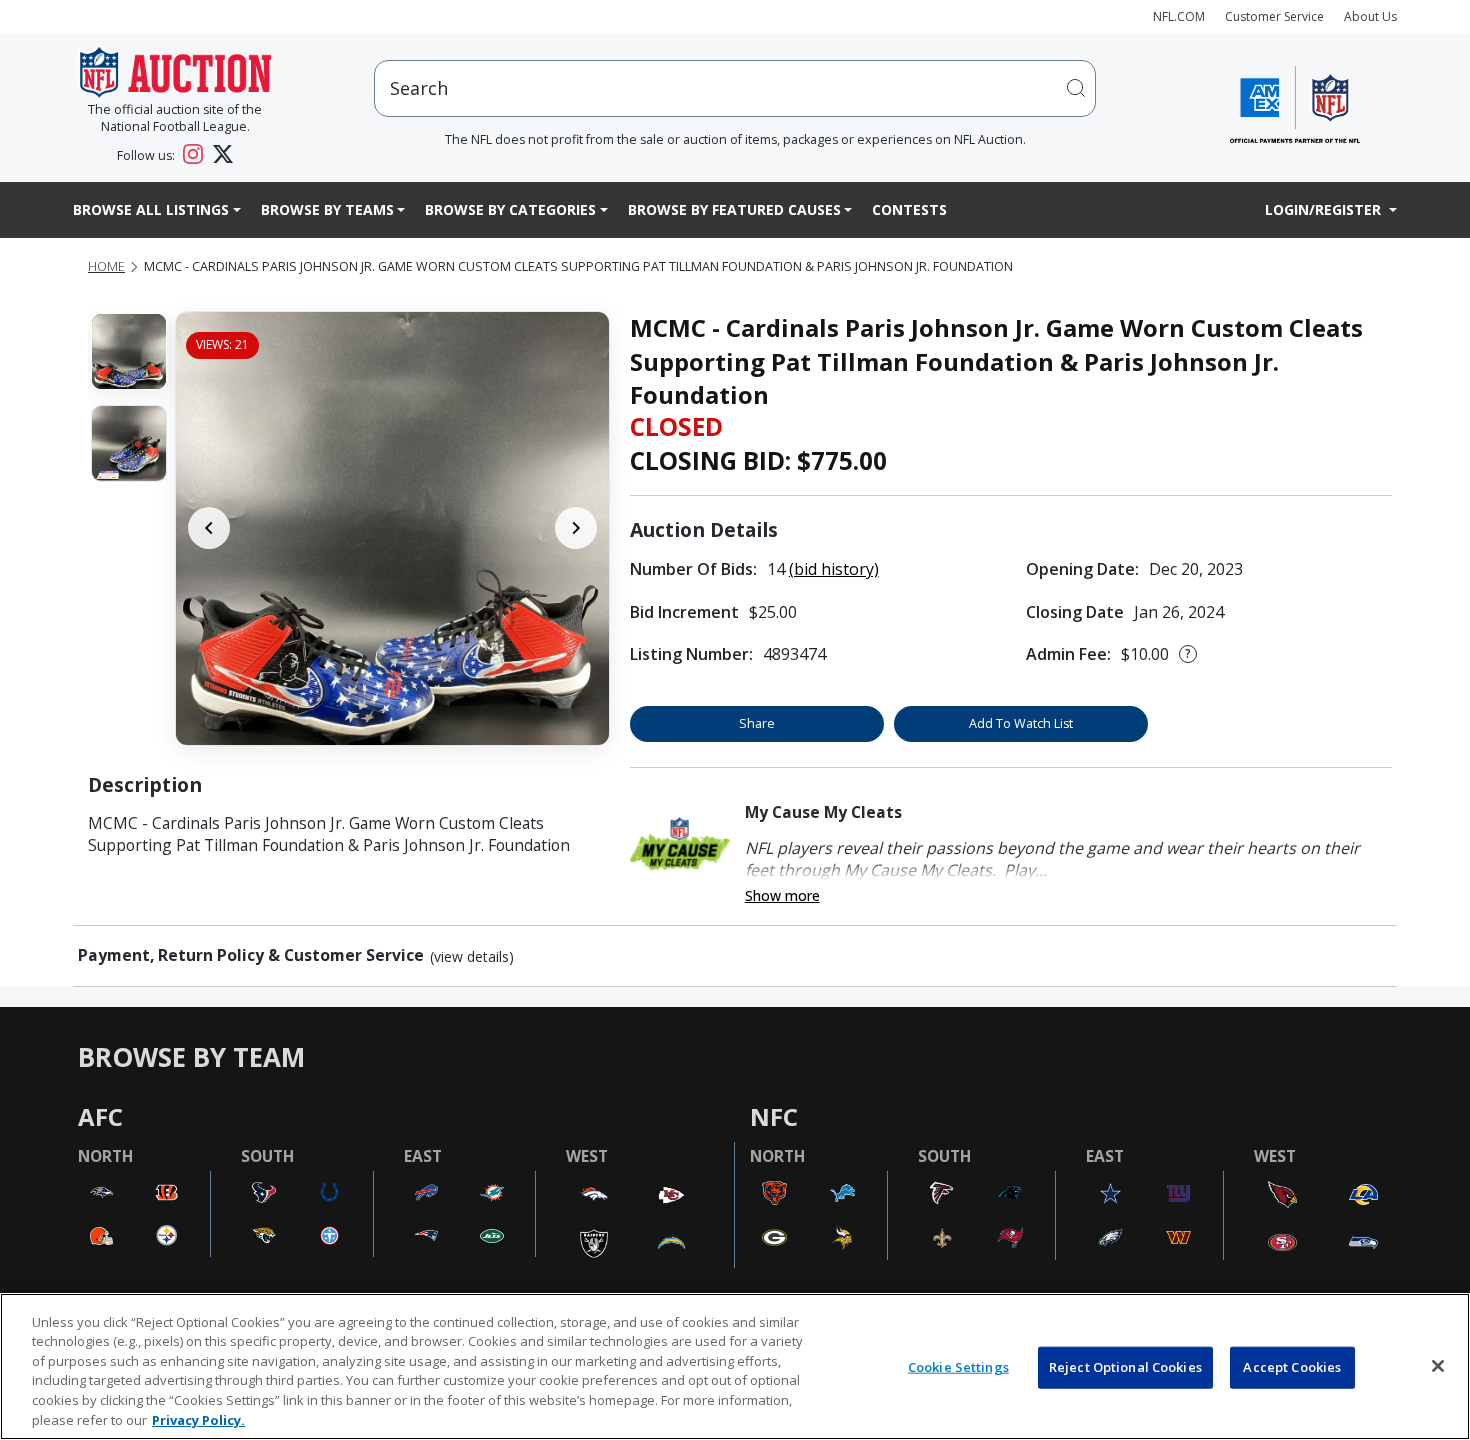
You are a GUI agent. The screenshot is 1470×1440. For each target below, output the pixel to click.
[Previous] (209, 528)
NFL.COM (1179, 16)
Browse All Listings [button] (151, 209)
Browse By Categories (510, 209)
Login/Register (1325, 209)
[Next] (576, 528)
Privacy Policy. (198, 1419)
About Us (1370, 16)
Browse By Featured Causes (734, 209)
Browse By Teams (327, 209)
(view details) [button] (472, 957)
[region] (735, 1366)
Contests (909, 209)
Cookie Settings (958, 1367)
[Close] (1438, 1366)
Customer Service (1274, 16)
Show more (782, 895)
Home (106, 266)
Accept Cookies (1292, 1367)
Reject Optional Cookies (1125, 1367)
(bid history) (834, 569)
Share (757, 723)
